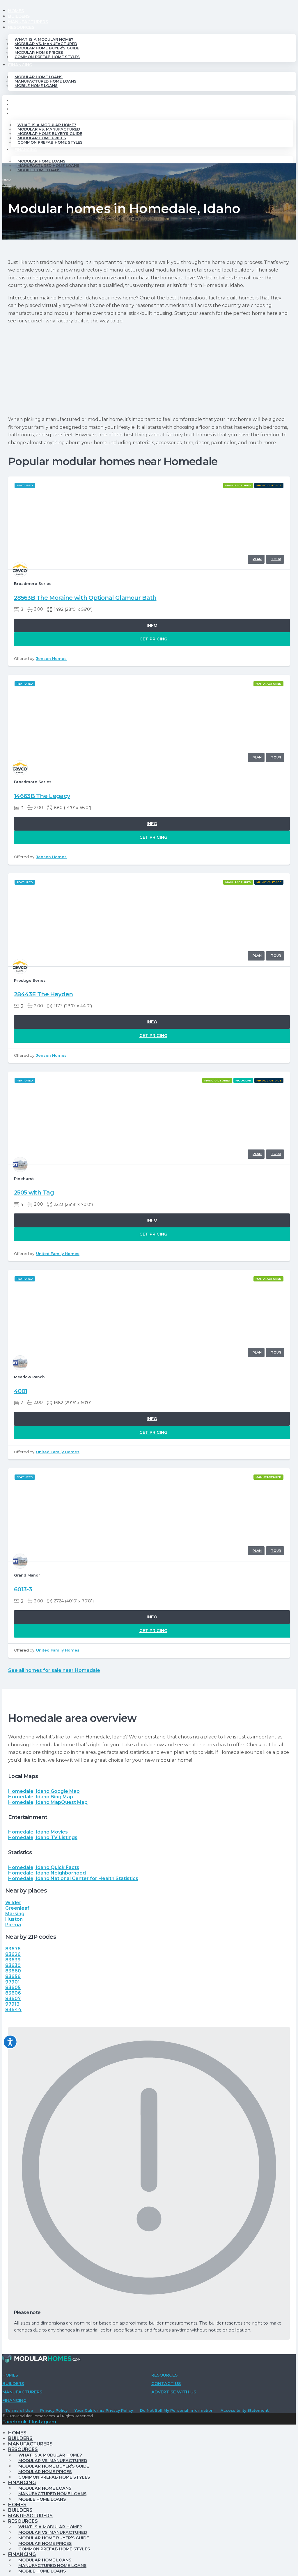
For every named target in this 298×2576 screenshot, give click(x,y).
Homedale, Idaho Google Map (44, 1791)
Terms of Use (19, 2410)
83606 (13, 1993)
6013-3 (23, 1589)
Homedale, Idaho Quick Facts (44, 1867)
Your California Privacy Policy (104, 2410)
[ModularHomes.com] (41, 2360)
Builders (19, 16)
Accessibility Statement (245, 2410)
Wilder (13, 1903)
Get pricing (153, 639)
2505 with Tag (34, 1193)
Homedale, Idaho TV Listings (43, 1837)
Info (152, 625)
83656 (13, 1976)
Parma (13, 1925)
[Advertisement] (149, 370)
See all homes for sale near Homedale (54, 1670)
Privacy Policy (54, 2410)
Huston (14, 1919)
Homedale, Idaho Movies (38, 1832)
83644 (13, 2010)
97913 (12, 2004)
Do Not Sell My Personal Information (177, 2410)
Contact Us (166, 2384)
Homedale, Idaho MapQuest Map (48, 1802)
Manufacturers (28, 22)
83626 (13, 1954)
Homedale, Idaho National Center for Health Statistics (73, 1878)
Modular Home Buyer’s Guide (47, 48)
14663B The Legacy (42, 796)
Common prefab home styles (47, 57)
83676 (13, 1949)
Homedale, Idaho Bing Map (41, 1797)
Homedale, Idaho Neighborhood (47, 1873)
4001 (21, 1391)
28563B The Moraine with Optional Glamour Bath (85, 598)
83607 (13, 1999)
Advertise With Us (174, 2392)
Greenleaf (17, 1908)
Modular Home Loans (39, 77)
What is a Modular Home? (44, 39)
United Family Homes (58, 1254)
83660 (13, 1971)
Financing (20, 65)
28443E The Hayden (43, 994)
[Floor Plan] (256, 559)
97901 (13, 1982)
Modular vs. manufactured (46, 44)
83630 (13, 1965)
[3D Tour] (275, 559)
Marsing (15, 1914)
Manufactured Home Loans (46, 81)
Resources (21, 27)
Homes (16, 11)
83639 (13, 1960)
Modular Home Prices (39, 52)
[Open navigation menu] (7, 182)
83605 (13, 1987)
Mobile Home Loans (36, 86)
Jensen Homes (51, 659)
